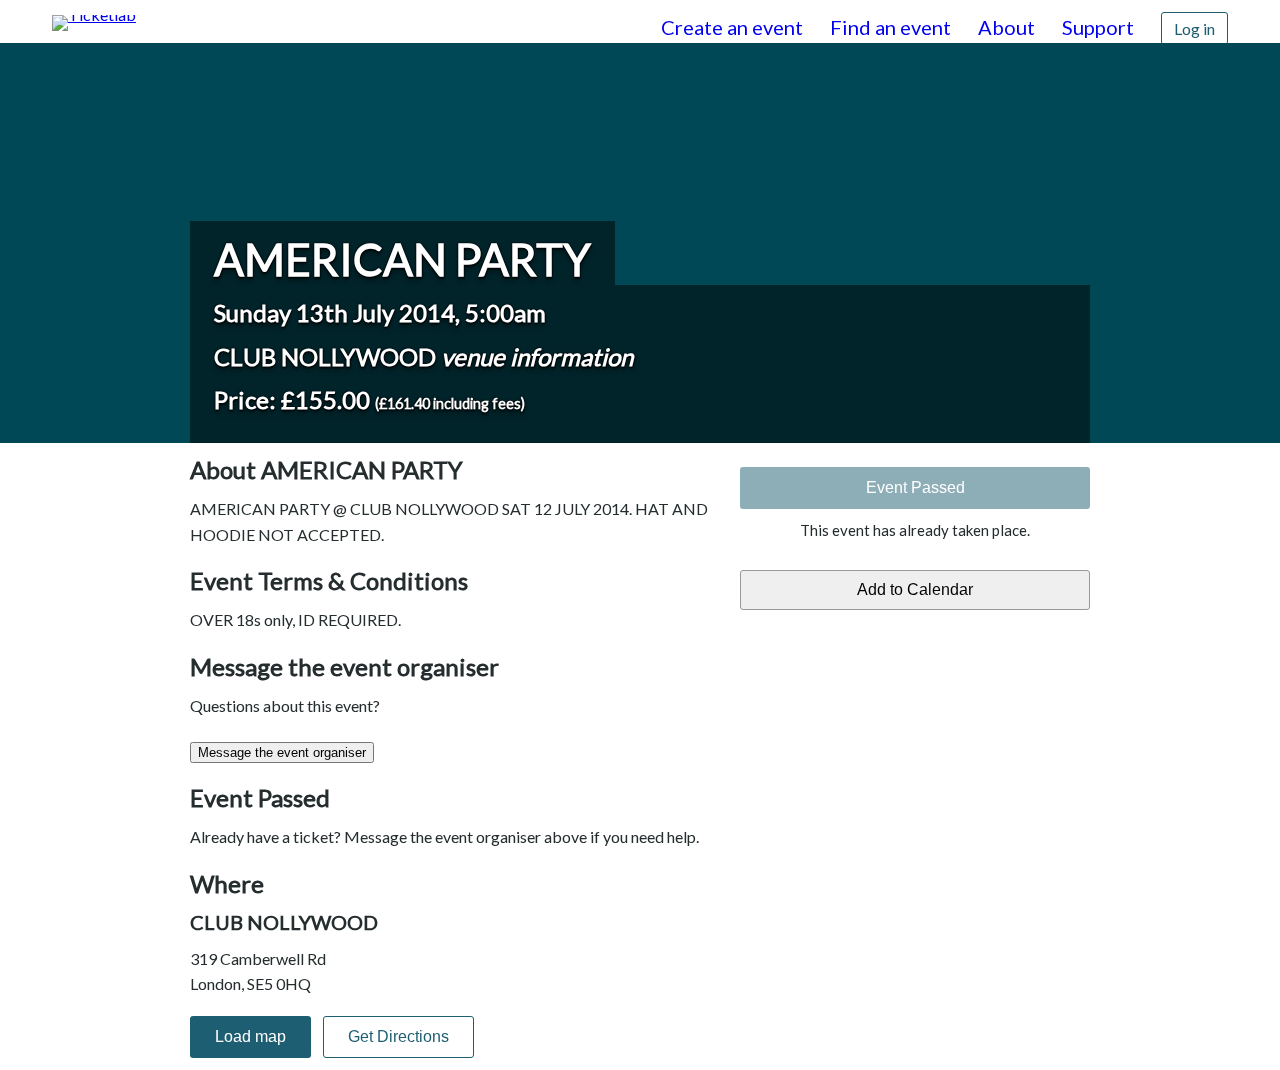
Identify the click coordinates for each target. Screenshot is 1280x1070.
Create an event (732, 27)
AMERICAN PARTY (402, 259)
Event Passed (915, 487)
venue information (537, 356)
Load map (250, 1036)
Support (1098, 27)
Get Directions (398, 1036)
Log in (1194, 28)
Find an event (890, 27)
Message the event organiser (282, 752)
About (1006, 27)
